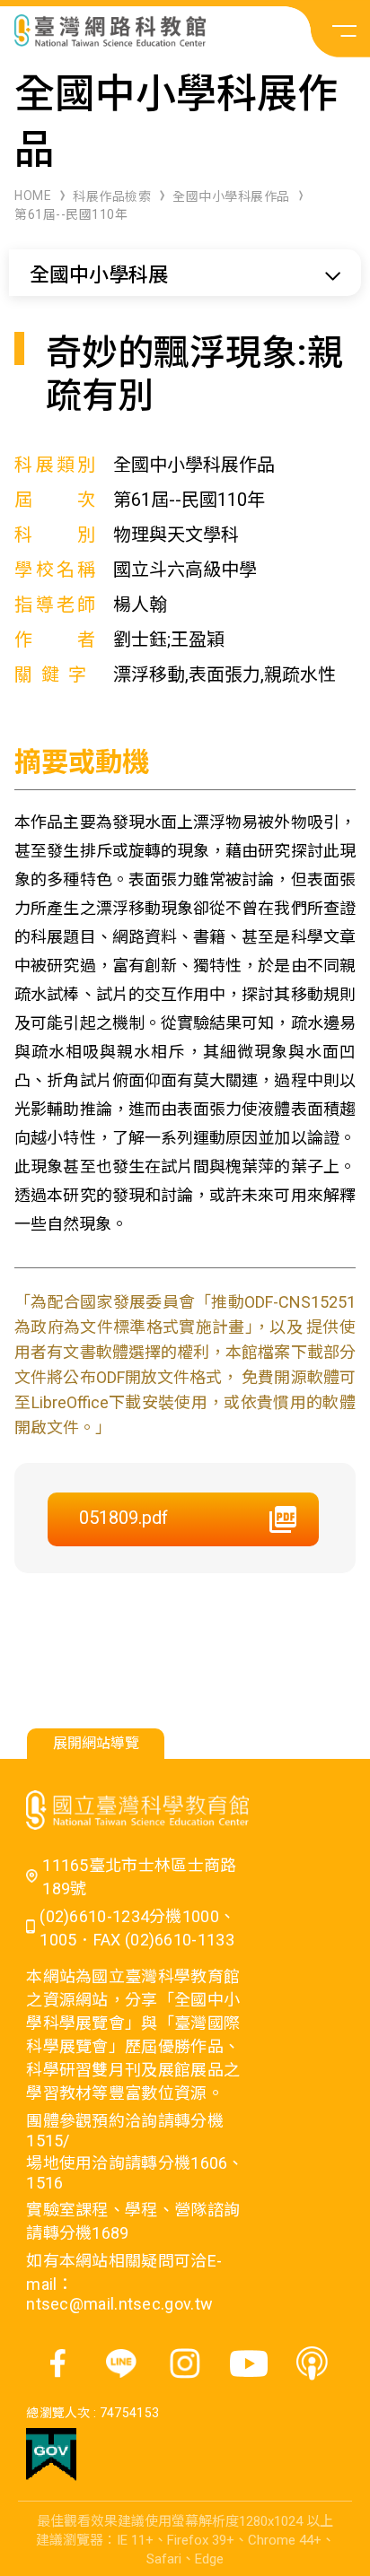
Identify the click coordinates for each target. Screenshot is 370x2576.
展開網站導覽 (96, 1743)
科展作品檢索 (112, 196)
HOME (33, 196)
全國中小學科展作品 (231, 196)
